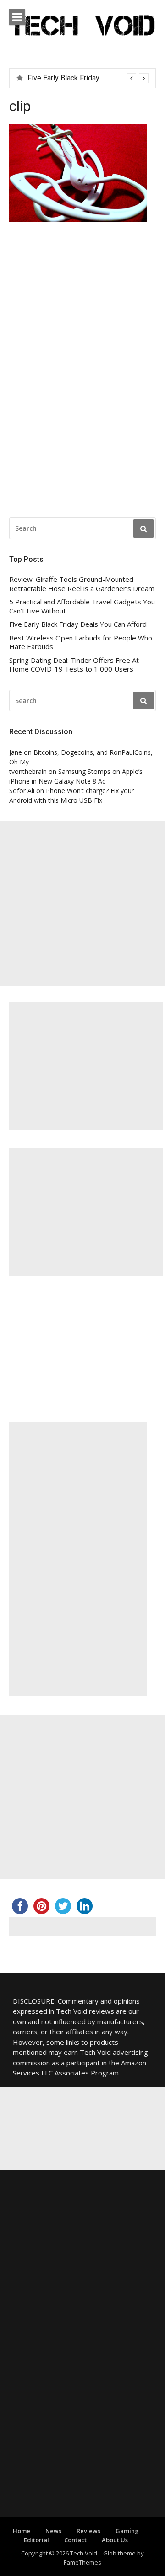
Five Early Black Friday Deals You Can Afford (78, 624)
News (53, 2531)
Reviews (88, 2531)
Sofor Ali (22, 791)
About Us (115, 2540)
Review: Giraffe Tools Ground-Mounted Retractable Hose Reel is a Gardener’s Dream (82, 584)
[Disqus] (82, 372)
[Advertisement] (82, 903)
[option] (88, 78)
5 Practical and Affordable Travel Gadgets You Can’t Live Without (82, 606)
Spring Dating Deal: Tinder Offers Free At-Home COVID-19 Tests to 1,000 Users (75, 665)
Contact (75, 2540)
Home (22, 2531)
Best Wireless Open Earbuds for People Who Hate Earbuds (81, 643)
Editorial (36, 2540)
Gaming (127, 2531)
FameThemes (82, 2562)
